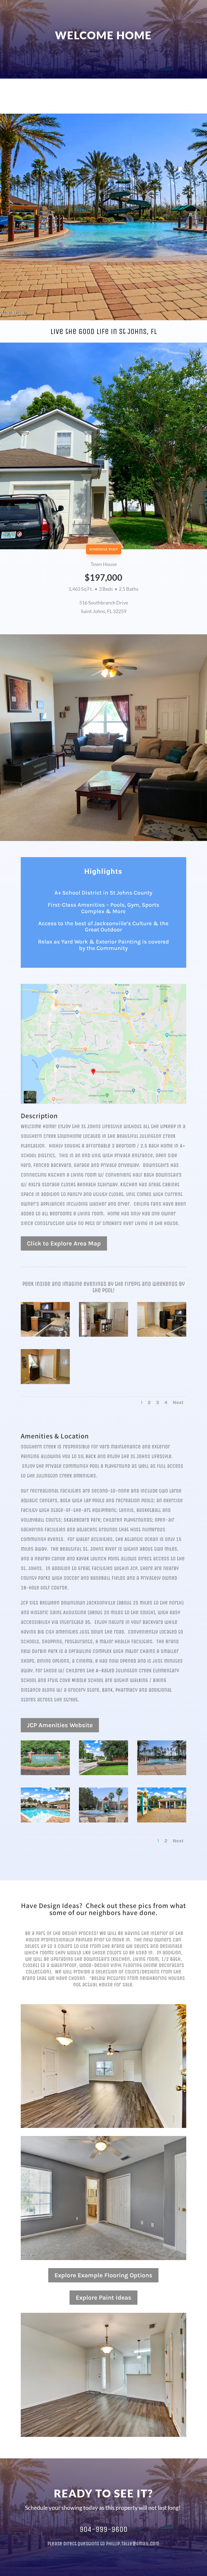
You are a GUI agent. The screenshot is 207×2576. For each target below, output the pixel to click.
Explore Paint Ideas (103, 2298)
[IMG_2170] (162, 1335)
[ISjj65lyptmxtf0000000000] (45, 1821)
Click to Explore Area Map (64, 1243)
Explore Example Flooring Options (103, 2275)
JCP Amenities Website (60, 1725)
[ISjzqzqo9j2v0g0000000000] (162, 1774)
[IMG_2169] (45, 1335)
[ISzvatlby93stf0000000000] (162, 1821)
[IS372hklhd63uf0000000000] (45, 1774)
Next (178, 1402)
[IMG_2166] (103, 1335)
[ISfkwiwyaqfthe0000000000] (103, 1774)
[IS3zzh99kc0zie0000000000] (103, 1821)
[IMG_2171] (45, 1383)
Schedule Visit (104, 549)
